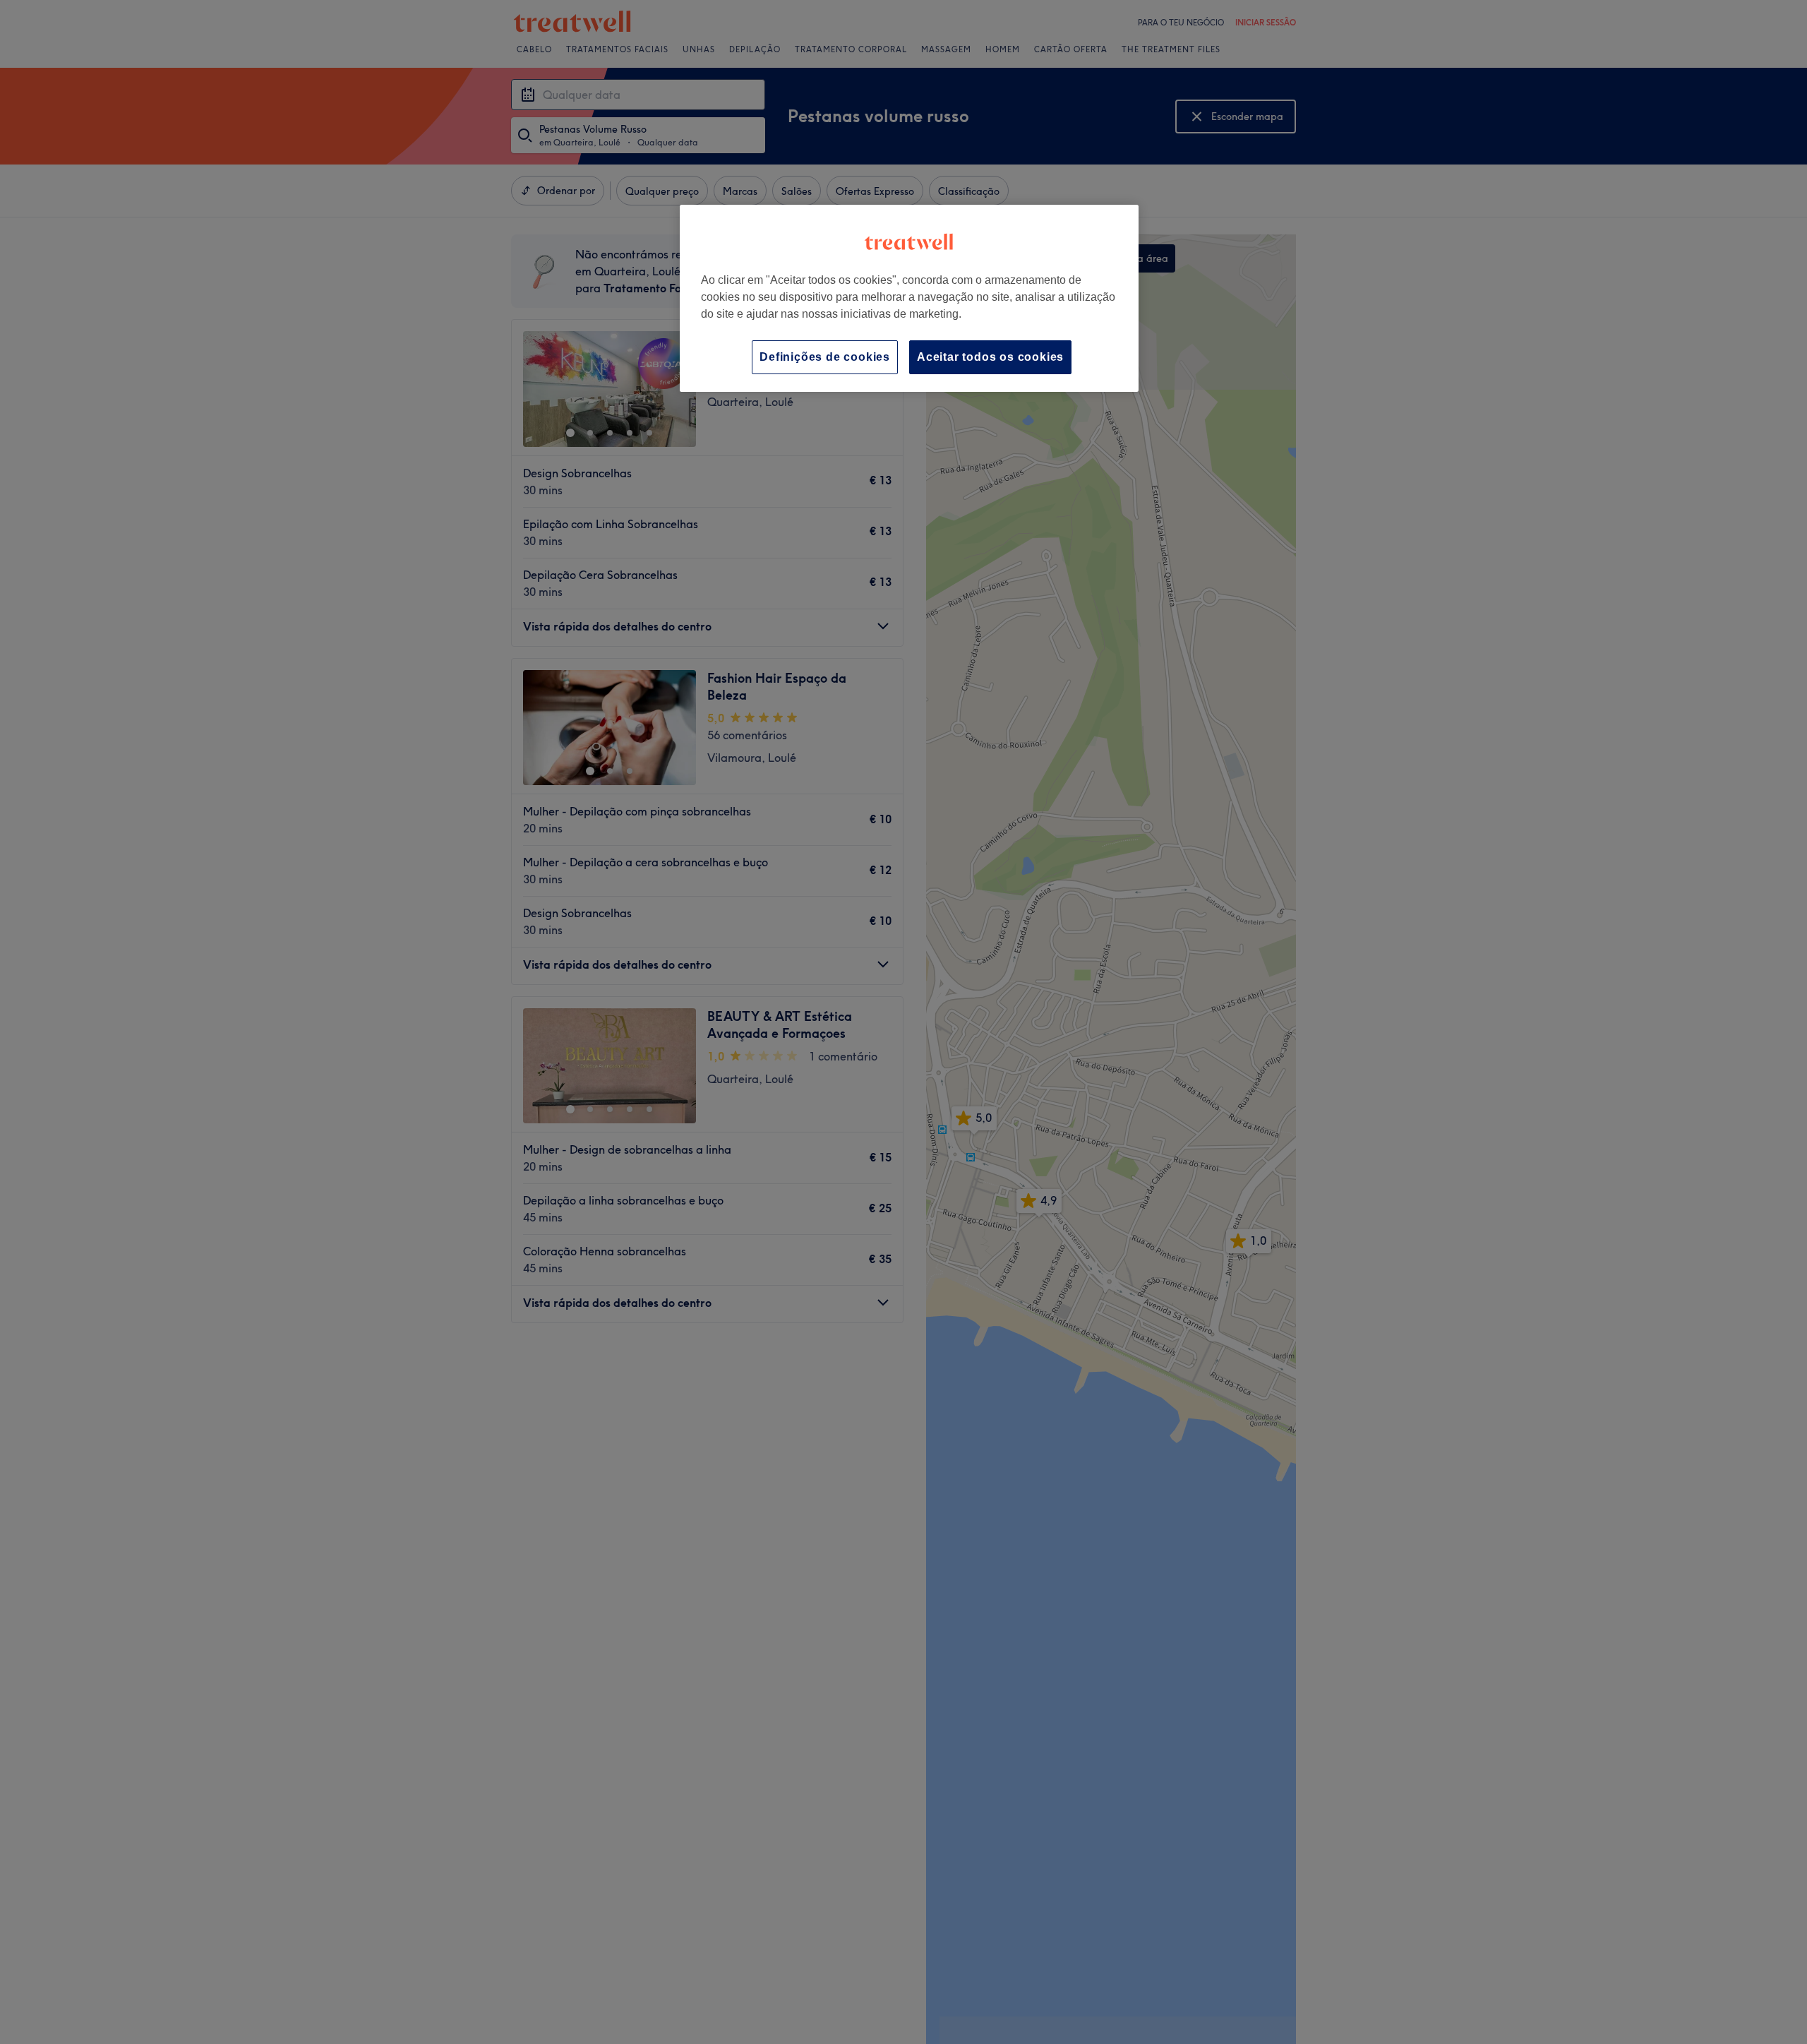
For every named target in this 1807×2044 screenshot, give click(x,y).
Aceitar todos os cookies (990, 357)
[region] (909, 298)
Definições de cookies (825, 357)
